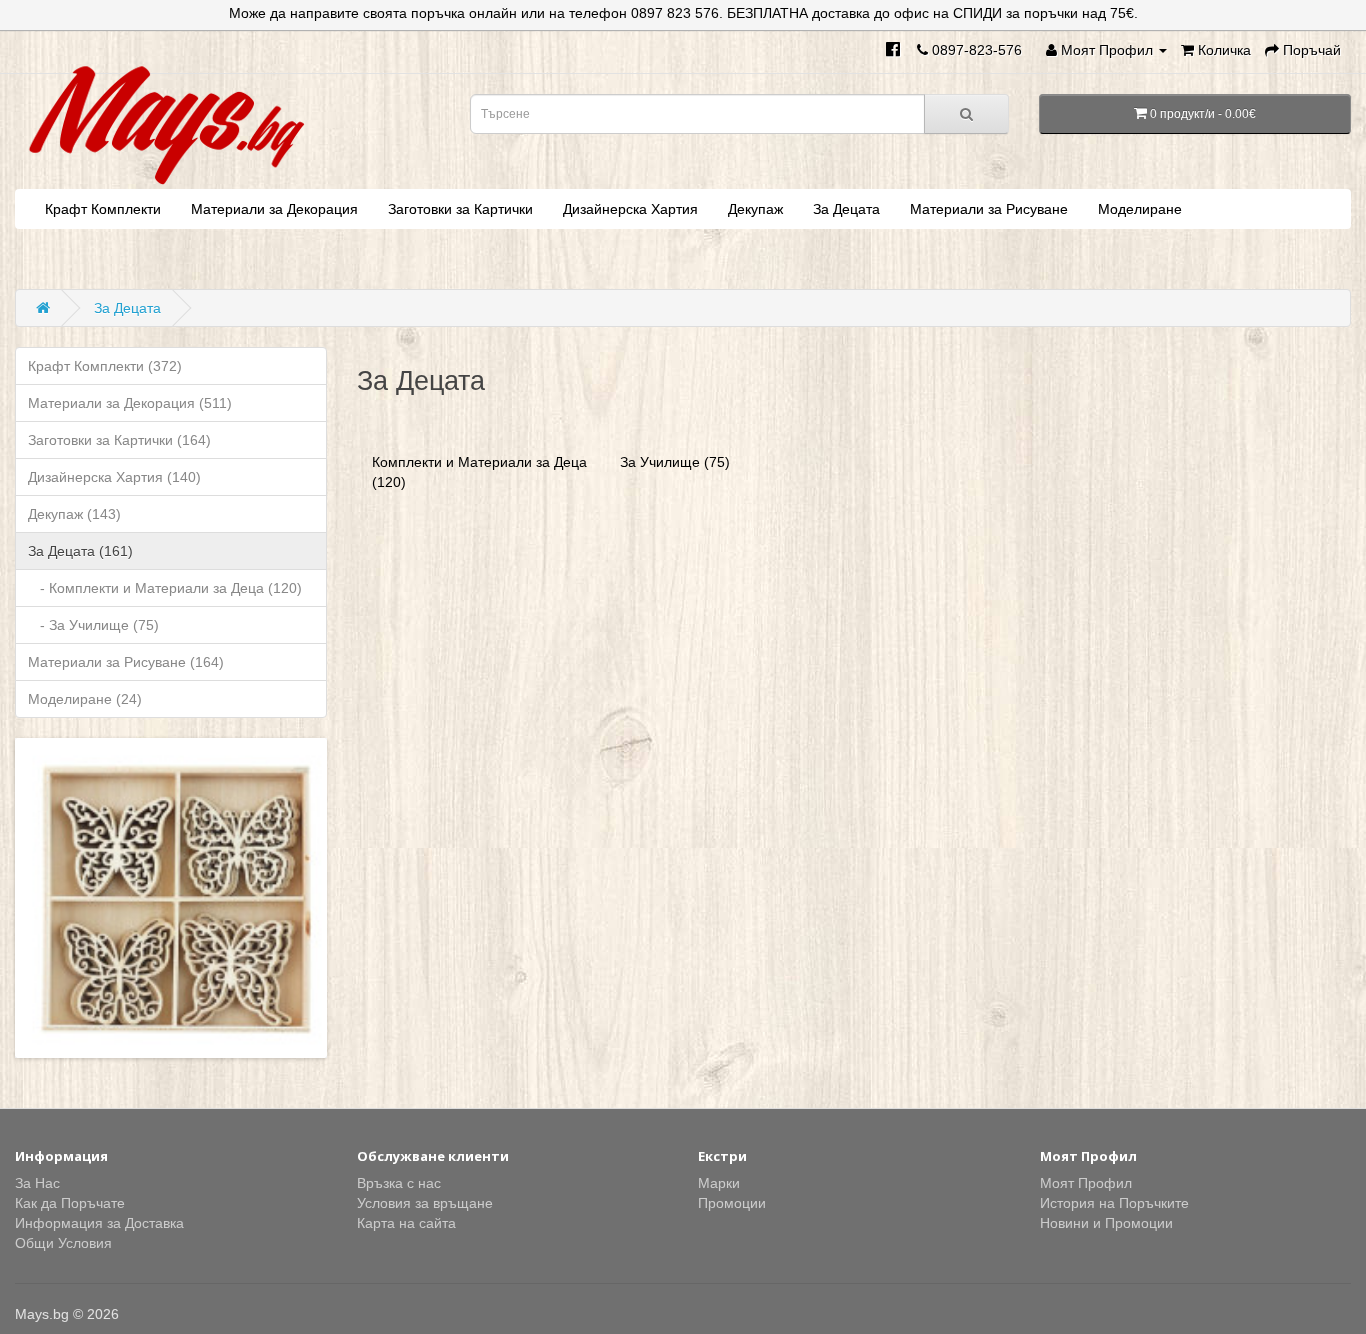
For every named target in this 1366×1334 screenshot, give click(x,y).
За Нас (37, 1183)
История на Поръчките (1114, 1203)
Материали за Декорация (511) (130, 403)
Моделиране (1140, 209)
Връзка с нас (399, 1183)
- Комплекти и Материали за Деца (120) (165, 588)
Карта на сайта (406, 1223)
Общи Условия (63, 1243)
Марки (719, 1183)
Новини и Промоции (1106, 1223)
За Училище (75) (675, 462)
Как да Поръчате (70, 1203)
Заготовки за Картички (460, 209)
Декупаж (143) (74, 514)
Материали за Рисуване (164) (126, 662)
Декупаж (755, 209)
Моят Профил (1086, 1183)
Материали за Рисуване (989, 209)
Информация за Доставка (99, 1223)
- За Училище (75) (93, 625)
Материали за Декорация (274, 209)
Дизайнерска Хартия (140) (114, 477)
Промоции (732, 1203)
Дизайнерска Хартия (630, 209)
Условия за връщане (425, 1203)
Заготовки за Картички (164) (119, 440)
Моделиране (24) (85, 699)
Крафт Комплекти (103, 209)
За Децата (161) (80, 551)
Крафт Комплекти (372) (105, 366)
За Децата (846, 209)
